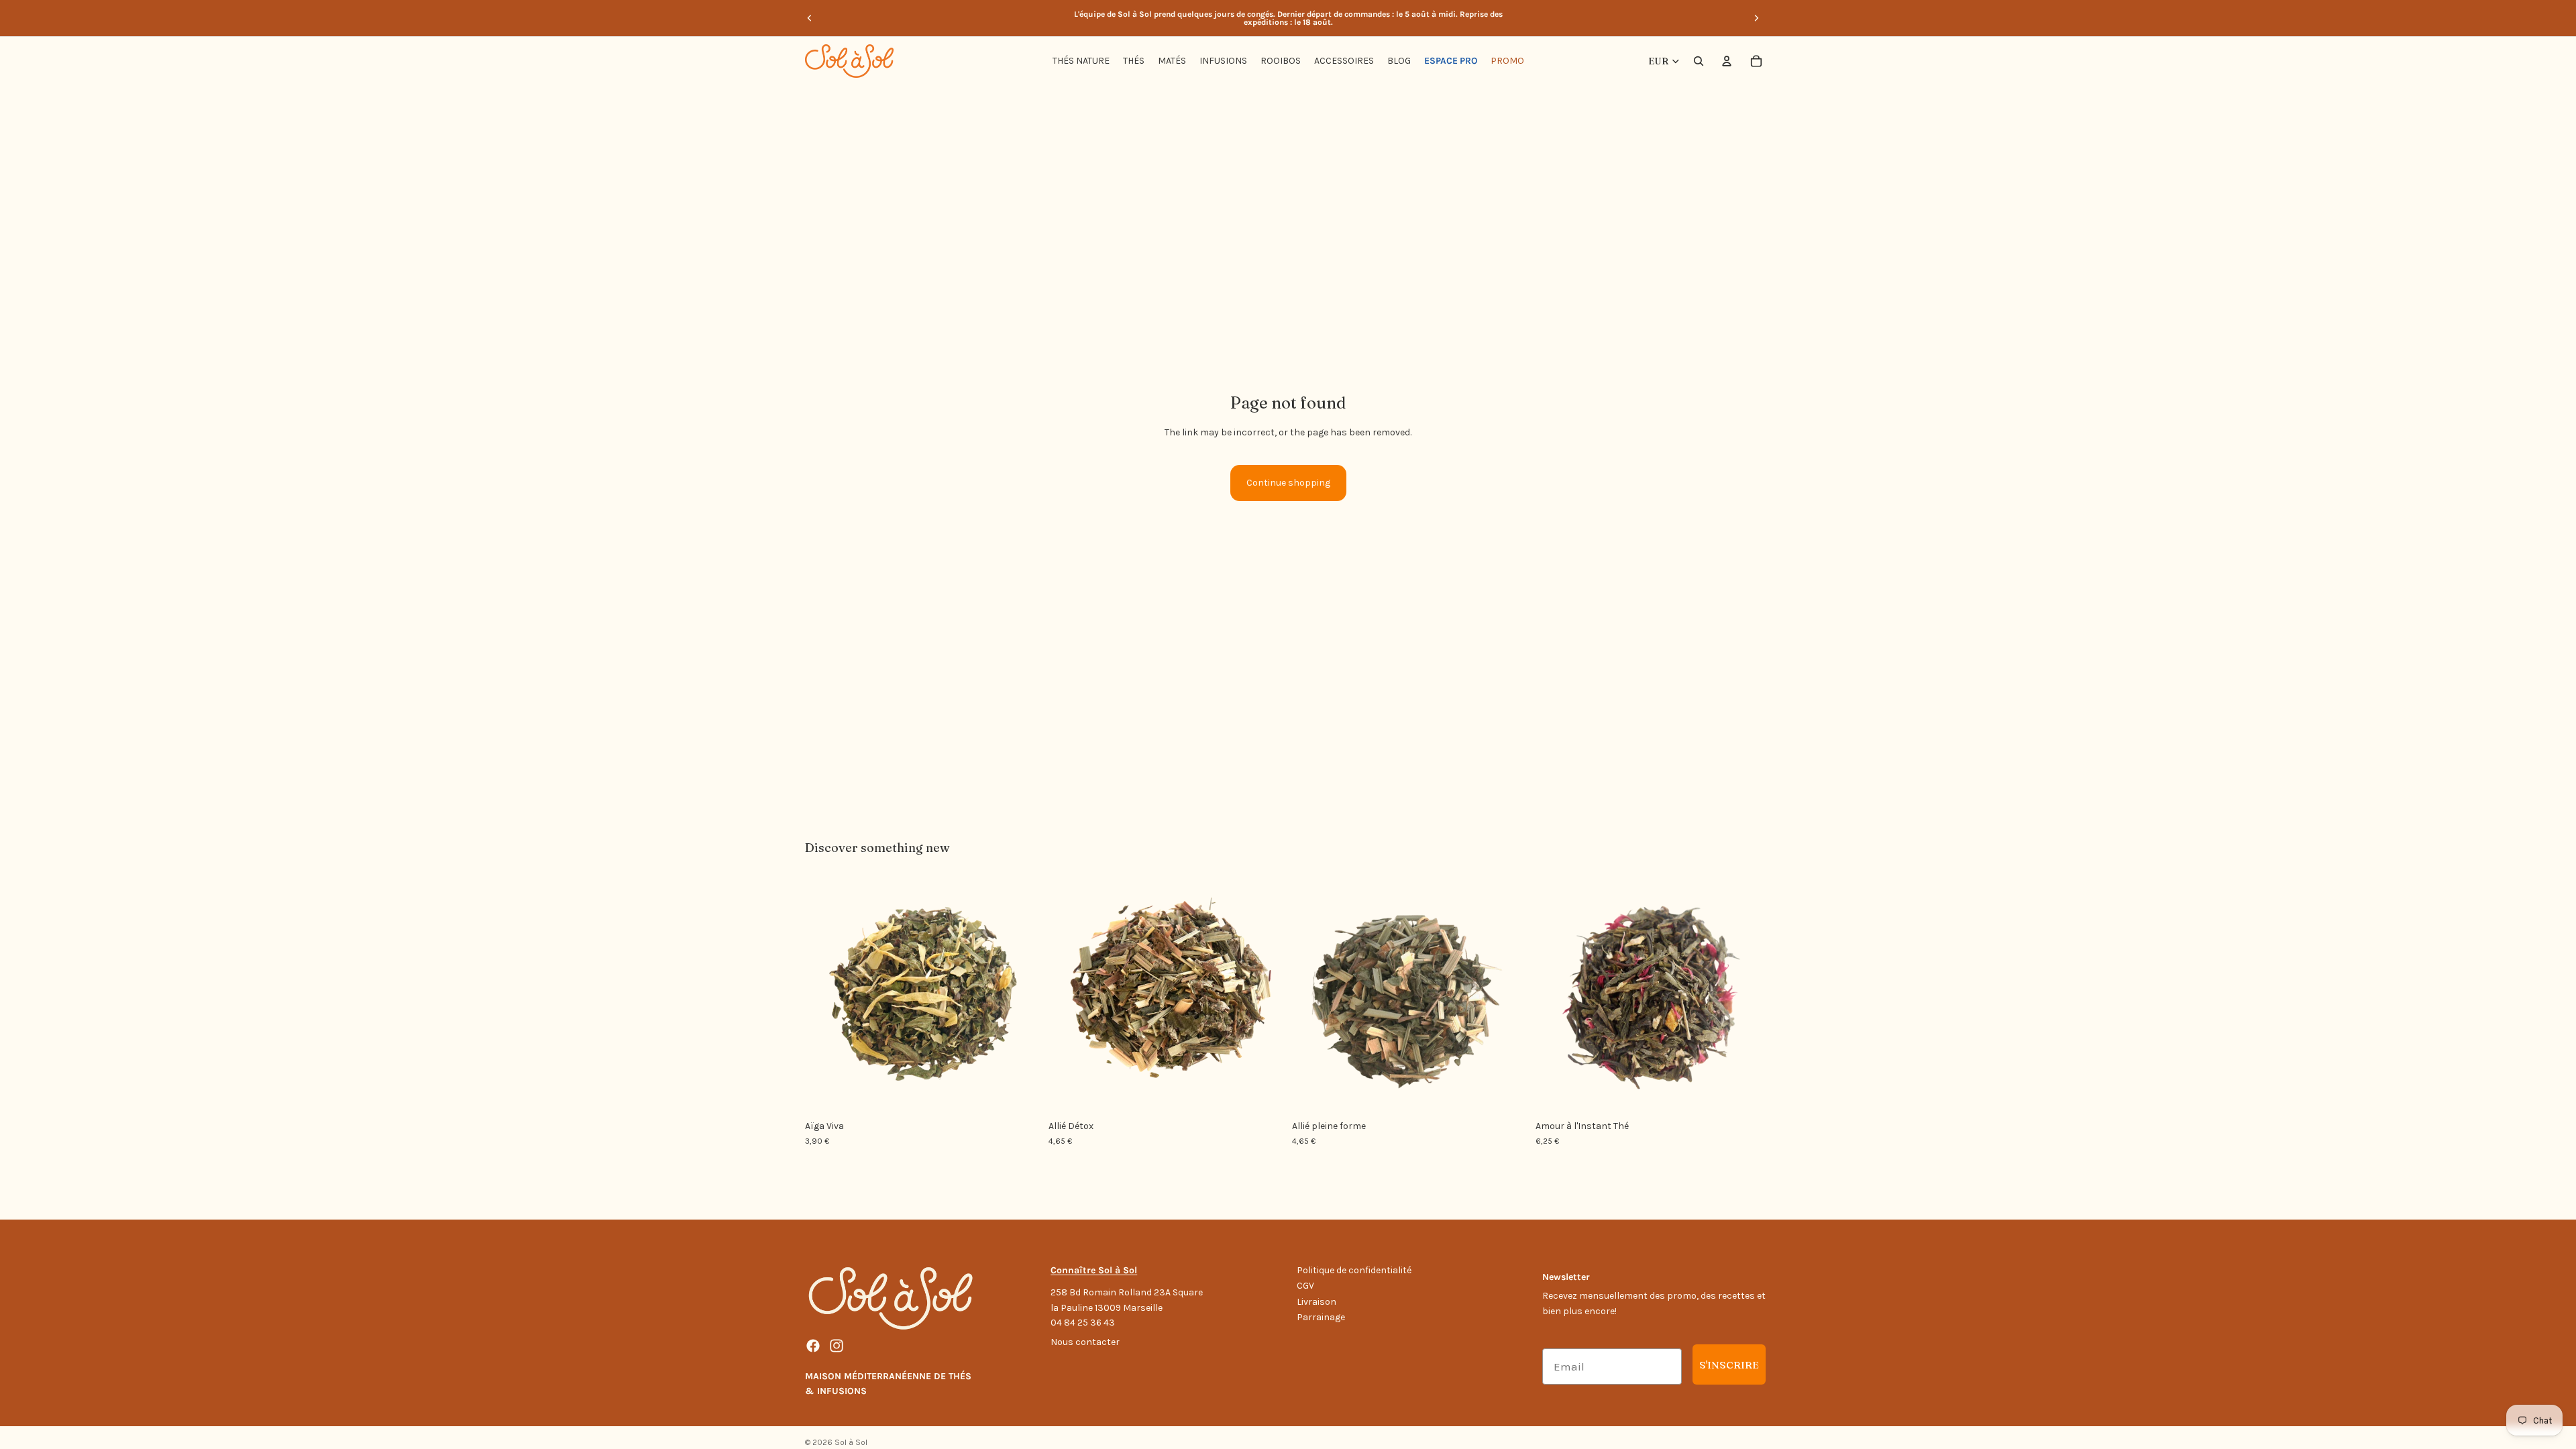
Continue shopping (1288, 483)
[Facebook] (813, 1346)
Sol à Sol (851, 1442)
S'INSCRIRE (1729, 1365)
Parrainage (1321, 1317)
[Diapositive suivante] (1756, 18)
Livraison (1317, 1302)
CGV (1305, 1286)
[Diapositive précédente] (810, 18)
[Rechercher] (1699, 61)
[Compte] (1727, 61)
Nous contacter (1085, 1342)
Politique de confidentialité (1354, 1270)
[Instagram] (837, 1346)
